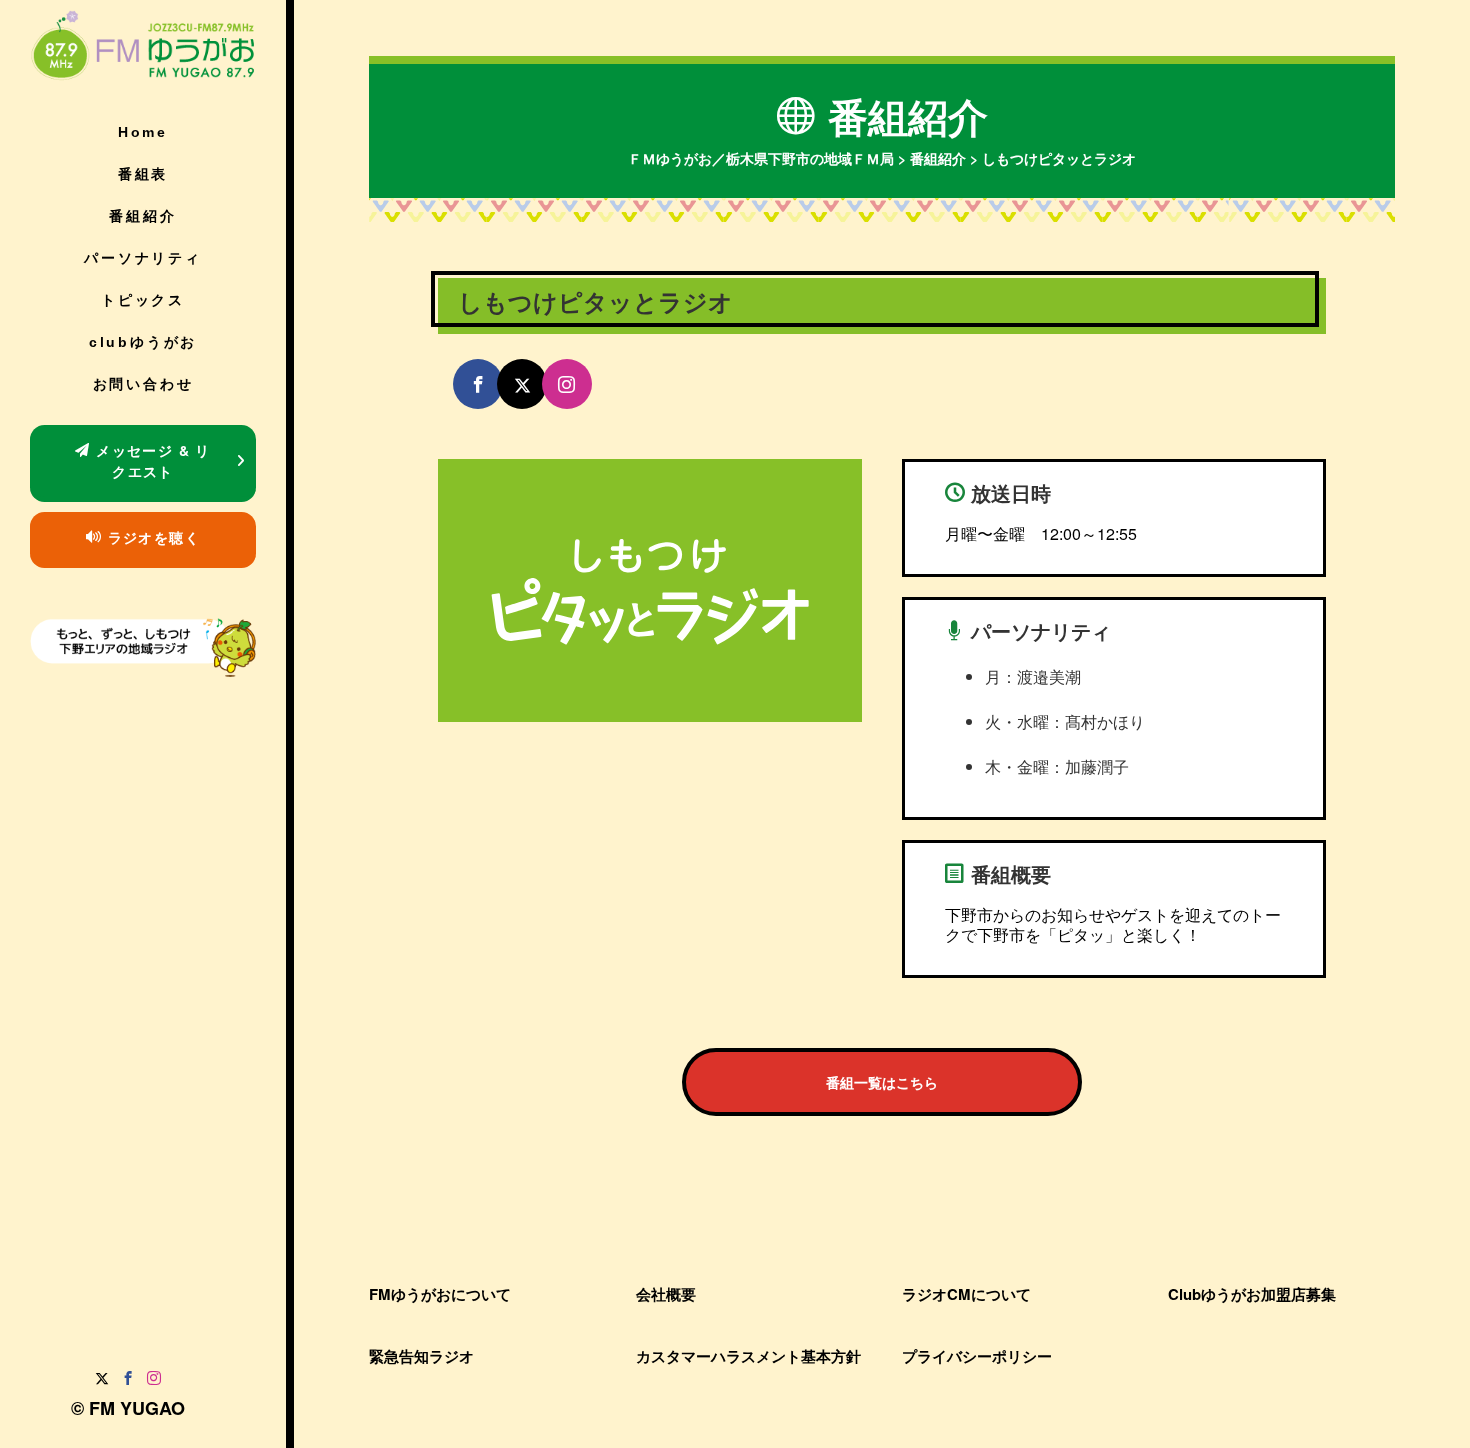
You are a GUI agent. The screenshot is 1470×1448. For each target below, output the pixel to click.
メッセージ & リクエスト (151, 460)
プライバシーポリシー (977, 1356)
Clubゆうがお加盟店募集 (1252, 1294)
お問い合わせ (143, 384)
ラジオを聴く (151, 537)
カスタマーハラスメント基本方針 (748, 1356)
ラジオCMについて (966, 1294)
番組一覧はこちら (882, 1082)
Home (143, 132)
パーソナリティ (143, 258)
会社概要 (666, 1294)
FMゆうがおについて (440, 1294)
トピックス (143, 300)
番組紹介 (142, 216)
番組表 (143, 174)
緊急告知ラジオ (421, 1356)
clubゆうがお (143, 342)
